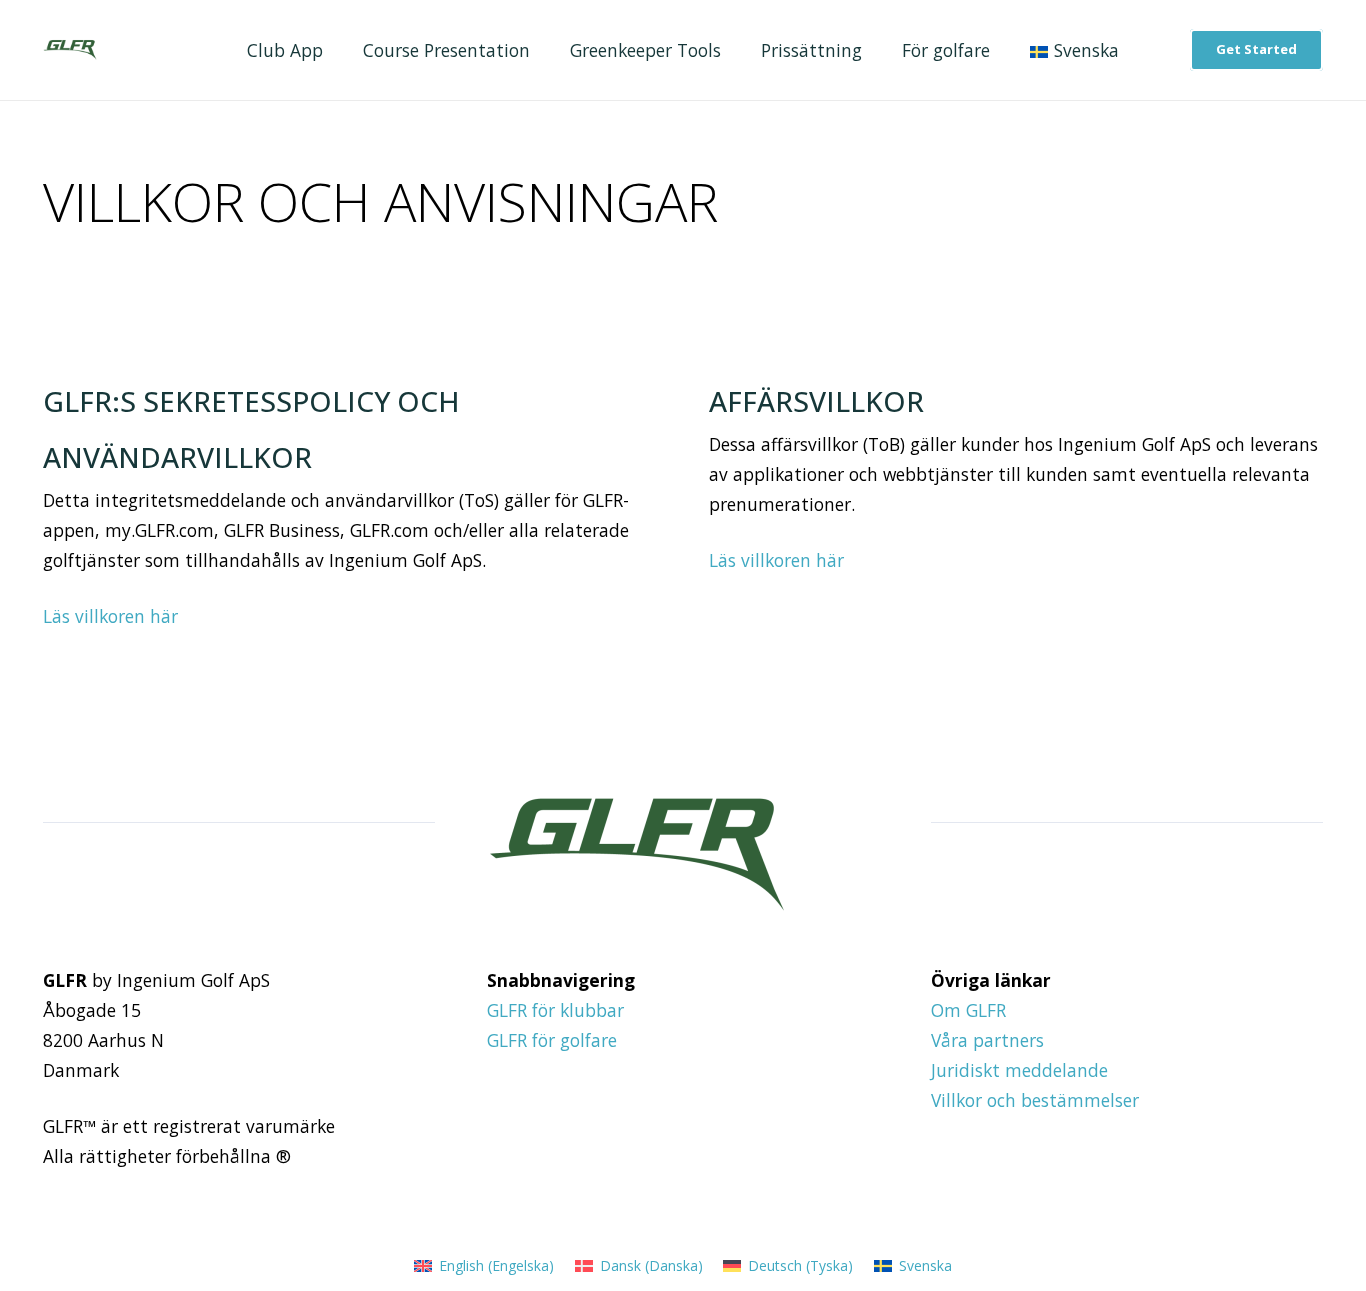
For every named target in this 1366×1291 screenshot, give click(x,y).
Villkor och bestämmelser (1035, 1100)
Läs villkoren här (110, 616)
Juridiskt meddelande (1019, 1070)
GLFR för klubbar (555, 1010)
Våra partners (987, 1040)
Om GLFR (968, 1010)
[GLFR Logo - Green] (69, 50)
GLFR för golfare (552, 1040)
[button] (1135, 50)
